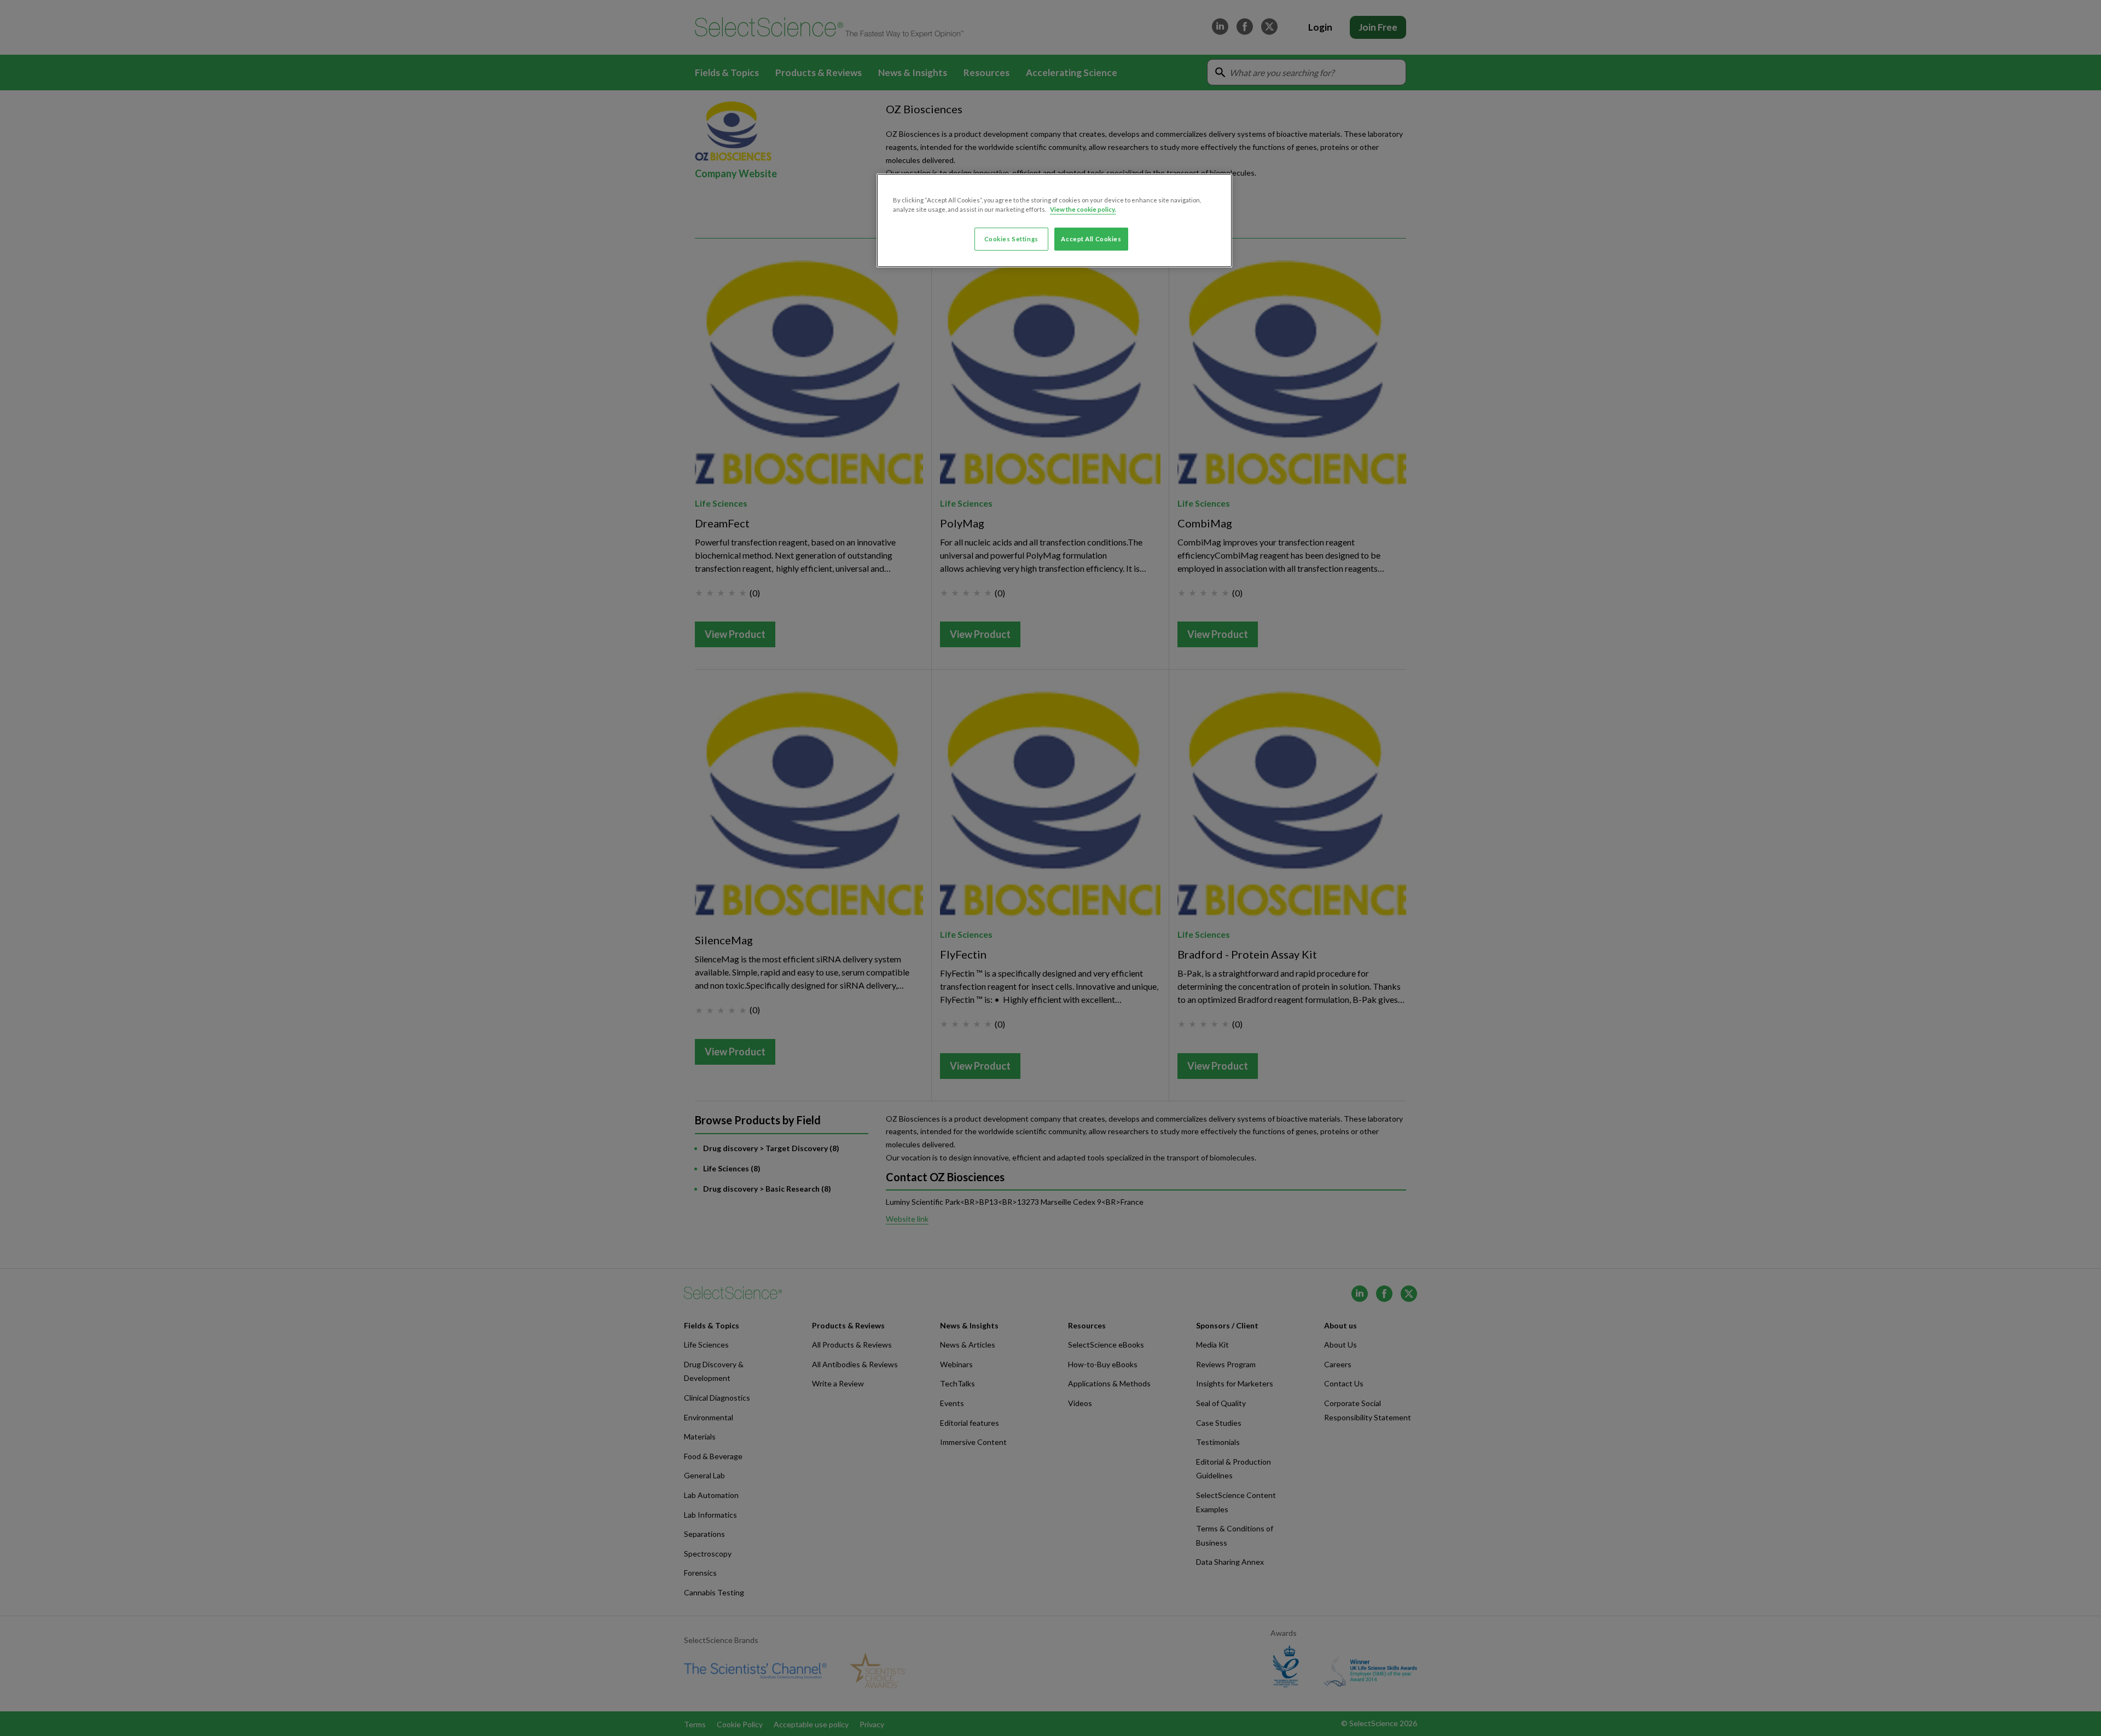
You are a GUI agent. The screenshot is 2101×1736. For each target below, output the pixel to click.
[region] (1054, 220)
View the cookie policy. (1083, 209)
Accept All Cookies (1091, 239)
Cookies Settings (1011, 239)
